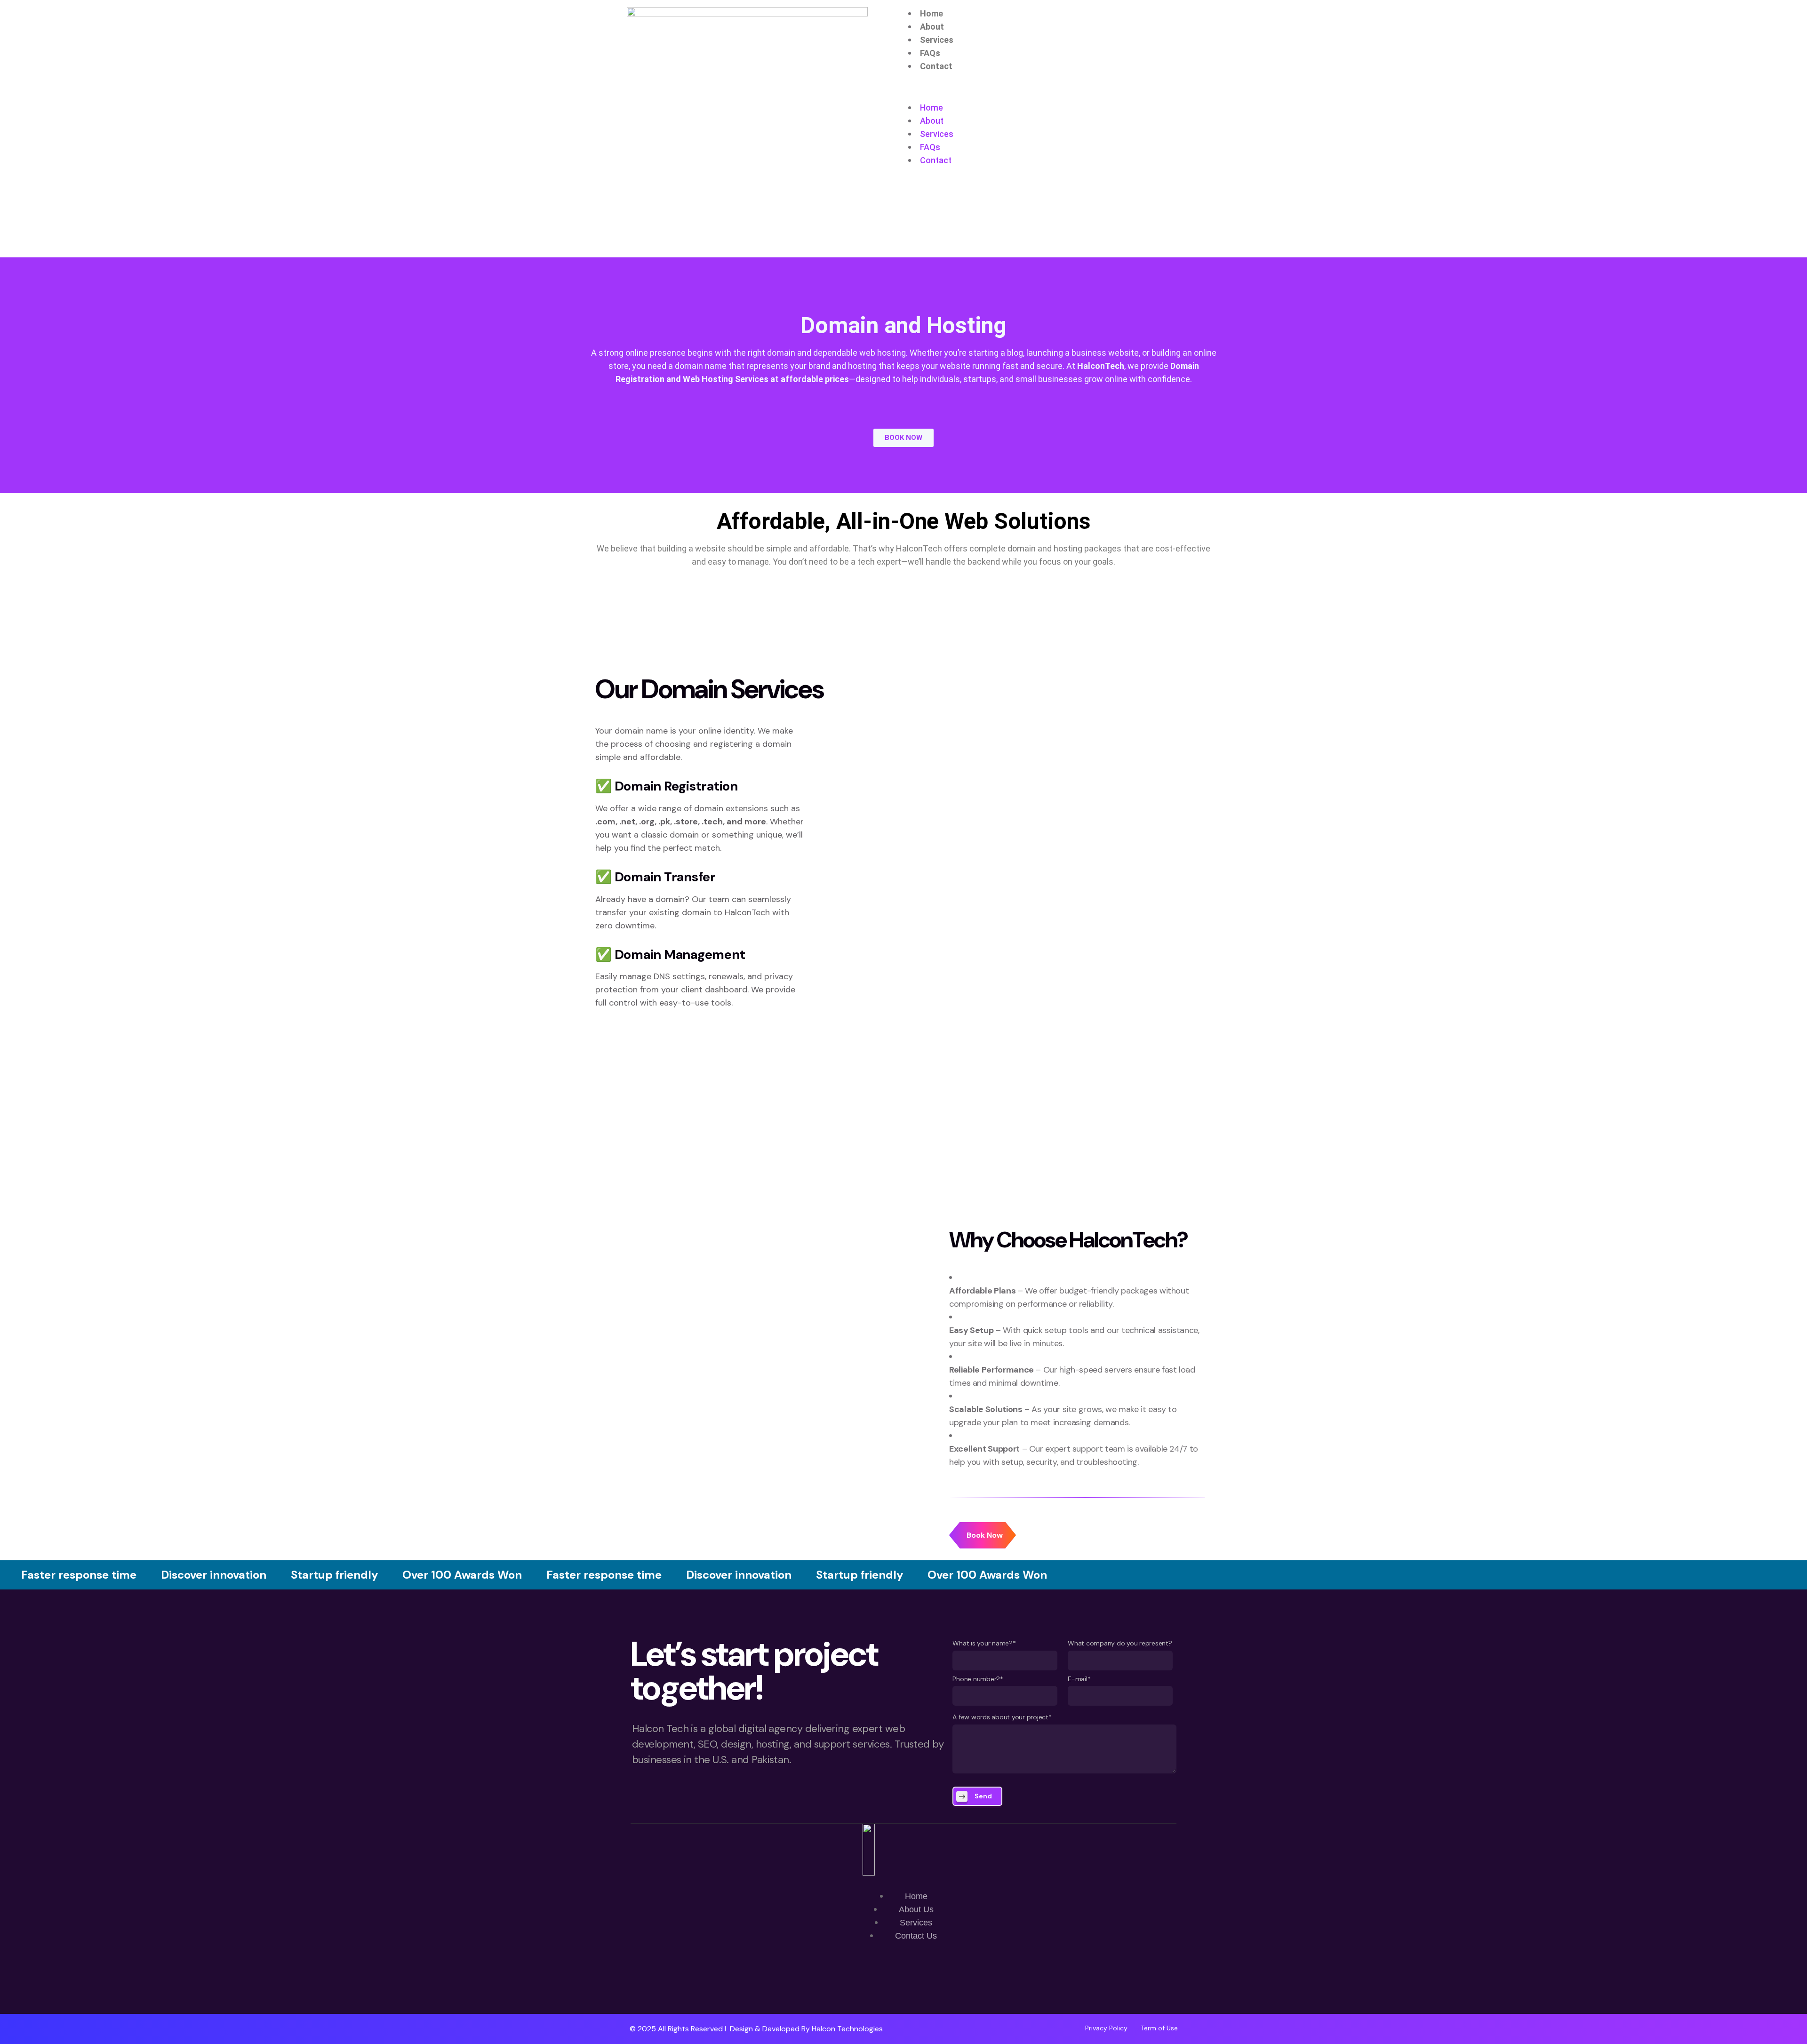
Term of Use (1159, 2028)
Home (931, 13)
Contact (936, 66)
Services (937, 40)
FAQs (930, 53)
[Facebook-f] (903, 1987)
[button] (1060, 95)
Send (983, 1796)
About (932, 27)
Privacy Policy (1106, 2028)
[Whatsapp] (876, 1987)
